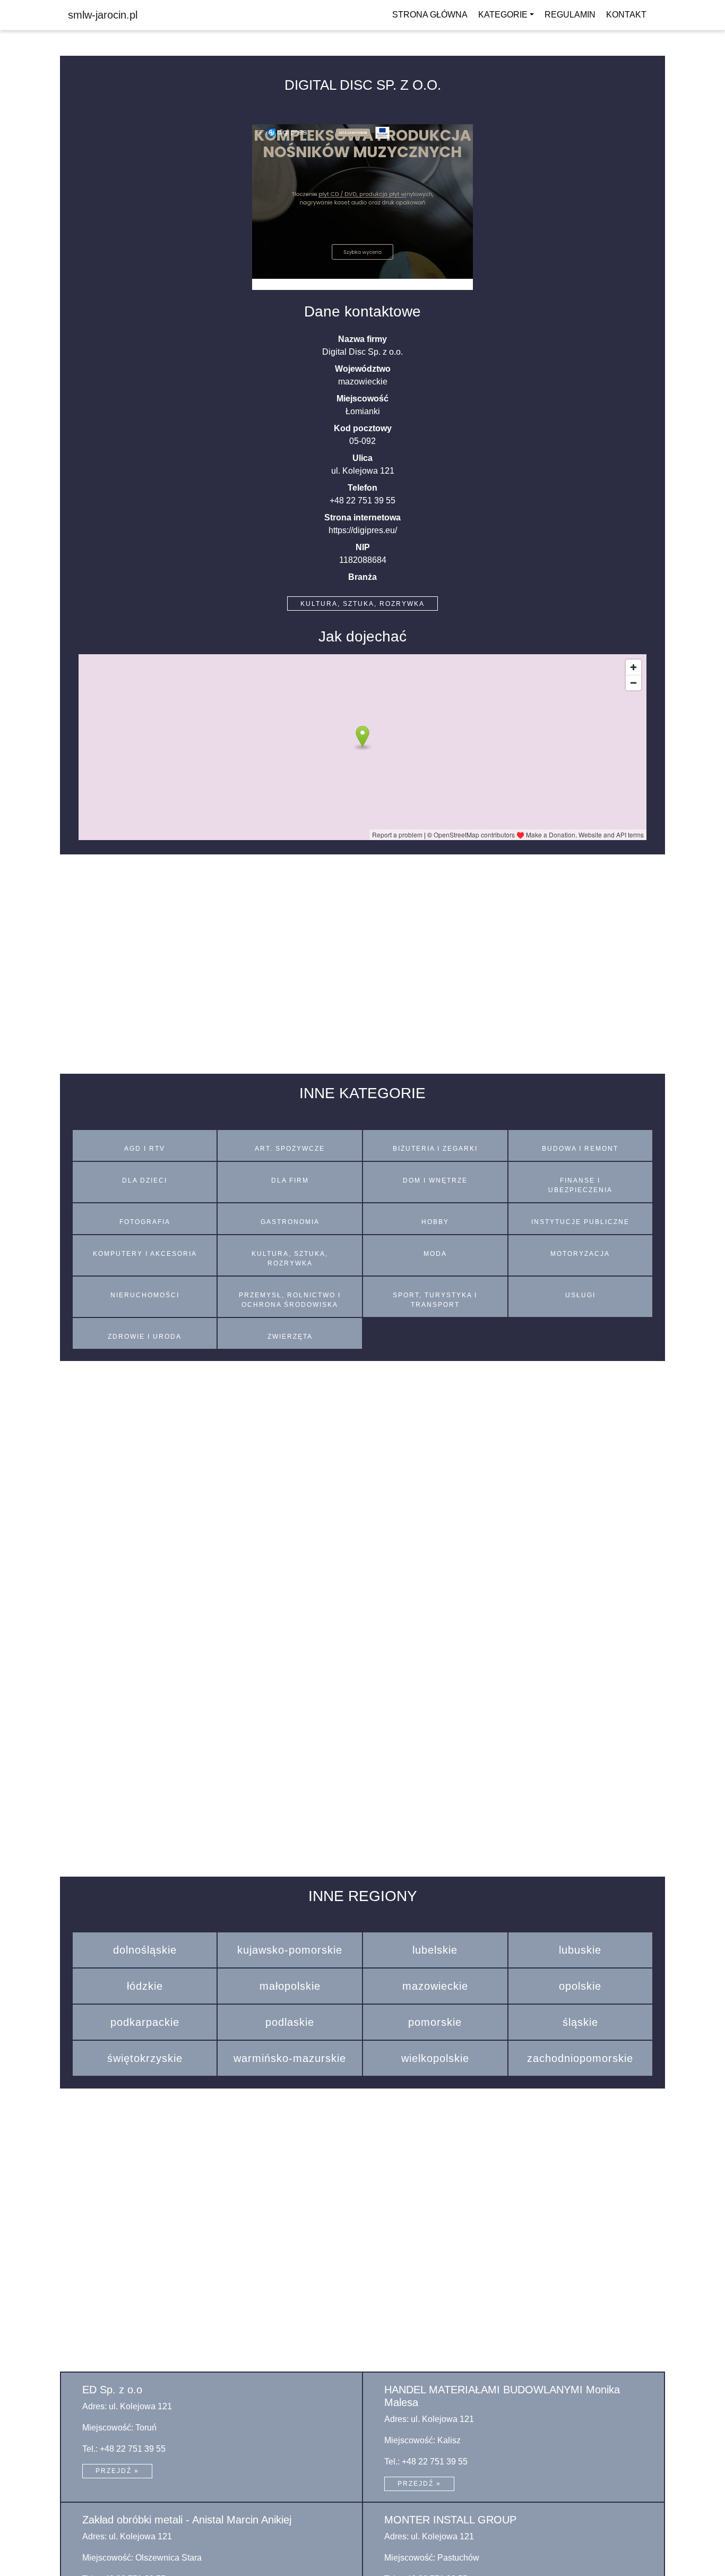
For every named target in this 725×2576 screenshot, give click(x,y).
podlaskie (290, 2022)
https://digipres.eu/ (363, 530)
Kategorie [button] (503, 15)
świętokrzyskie (145, 2058)
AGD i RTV (145, 1149)
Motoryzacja (580, 1254)
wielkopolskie (435, 2058)
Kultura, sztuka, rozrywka (362, 604)
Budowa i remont (580, 1149)
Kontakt (626, 15)
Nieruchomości (145, 1295)
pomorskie (435, 2022)
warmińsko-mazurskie (290, 2058)
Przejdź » (117, 2471)
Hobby (435, 1222)
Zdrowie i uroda (145, 1337)
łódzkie (145, 1986)
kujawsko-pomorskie (290, 1950)
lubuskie (580, 1950)
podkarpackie (145, 2022)
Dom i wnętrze (435, 1180)
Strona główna (430, 15)
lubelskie (435, 1950)
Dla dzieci (145, 1180)
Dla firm (290, 1180)
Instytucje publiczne (580, 1222)
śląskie (580, 2022)
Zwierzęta (290, 1337)
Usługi (580, 1295)
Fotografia (145, 1222)
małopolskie (290, 1986)
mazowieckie (435, 1986)
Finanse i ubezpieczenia (580, 1185)
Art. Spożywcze (290, 1149)
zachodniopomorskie (580, 2058)
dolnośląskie (145, 1950)
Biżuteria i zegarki (435, 1149)
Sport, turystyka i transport (435, 1300)
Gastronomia (290, 1222)
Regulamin (570, 15)
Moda (435, 1254)
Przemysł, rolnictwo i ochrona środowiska (290, 1300)
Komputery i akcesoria (145, 1254)
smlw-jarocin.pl (103, 15)
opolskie (580, 1986)
